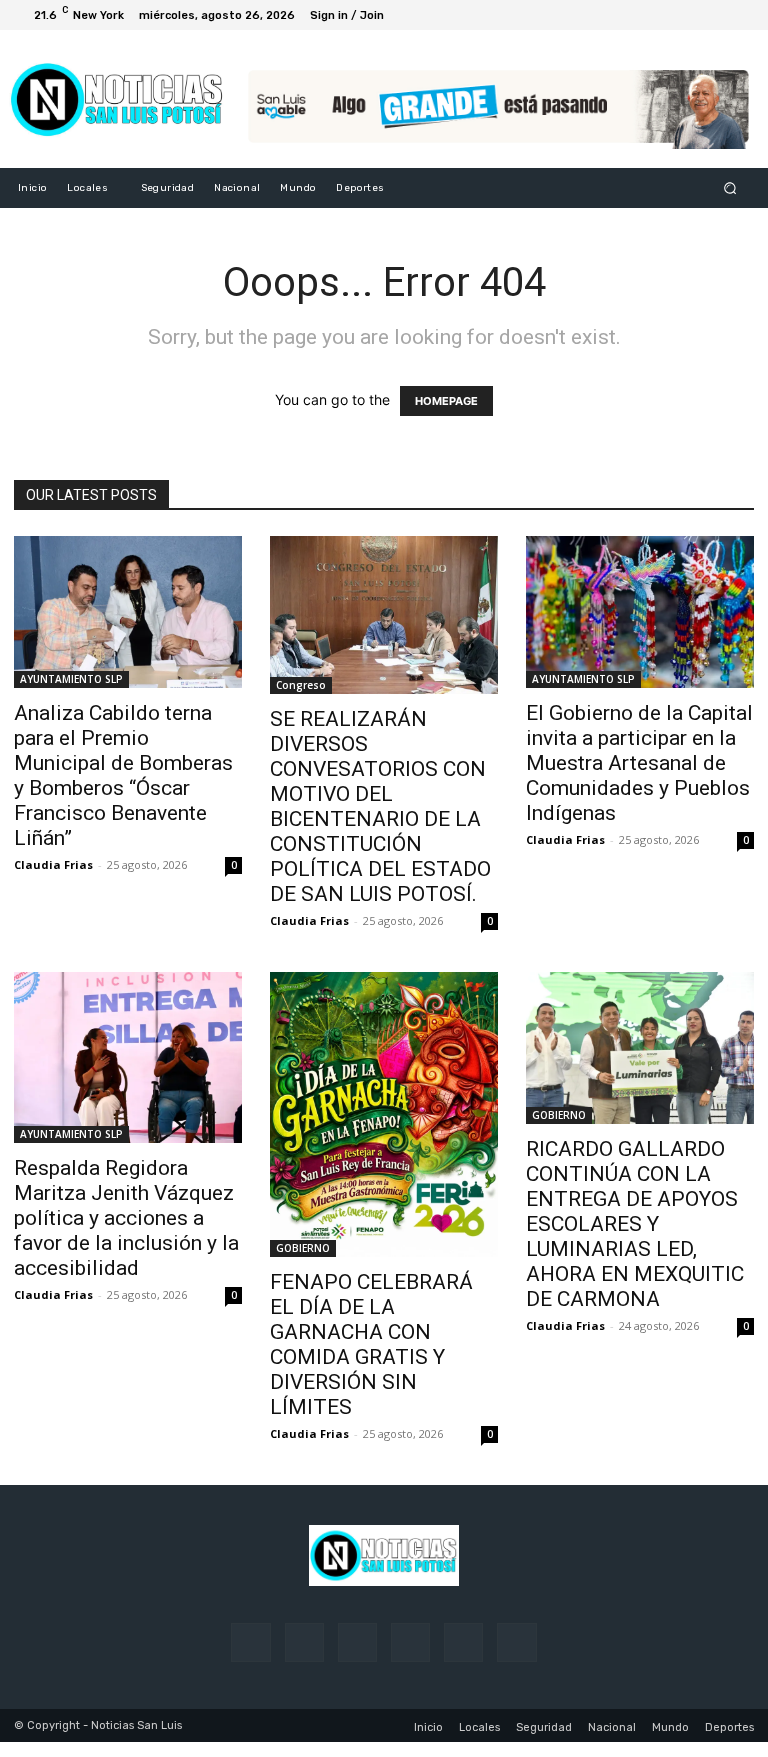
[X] (690, 15)
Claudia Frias (53, 864)
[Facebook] (642, 15)
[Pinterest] (410, 1642)
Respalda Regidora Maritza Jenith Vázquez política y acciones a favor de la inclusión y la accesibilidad (126, 1218)
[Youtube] (738, 15)
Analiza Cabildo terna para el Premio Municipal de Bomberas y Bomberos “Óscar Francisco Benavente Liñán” (123, 775)
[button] (730, 188)
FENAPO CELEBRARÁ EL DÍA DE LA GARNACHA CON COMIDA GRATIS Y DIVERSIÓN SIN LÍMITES (371, 1344)
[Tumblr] (463, 1642)
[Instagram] (666, 15)
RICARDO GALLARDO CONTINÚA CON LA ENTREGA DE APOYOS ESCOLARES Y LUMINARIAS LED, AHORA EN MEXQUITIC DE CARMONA (635, 1224)
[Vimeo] (714, 15)
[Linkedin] (357, 1642)
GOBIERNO (303, 1248)
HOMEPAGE (446, 401)
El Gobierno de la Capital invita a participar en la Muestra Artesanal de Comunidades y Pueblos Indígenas (639, 763)
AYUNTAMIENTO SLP (71, 679)
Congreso (301, 685)
